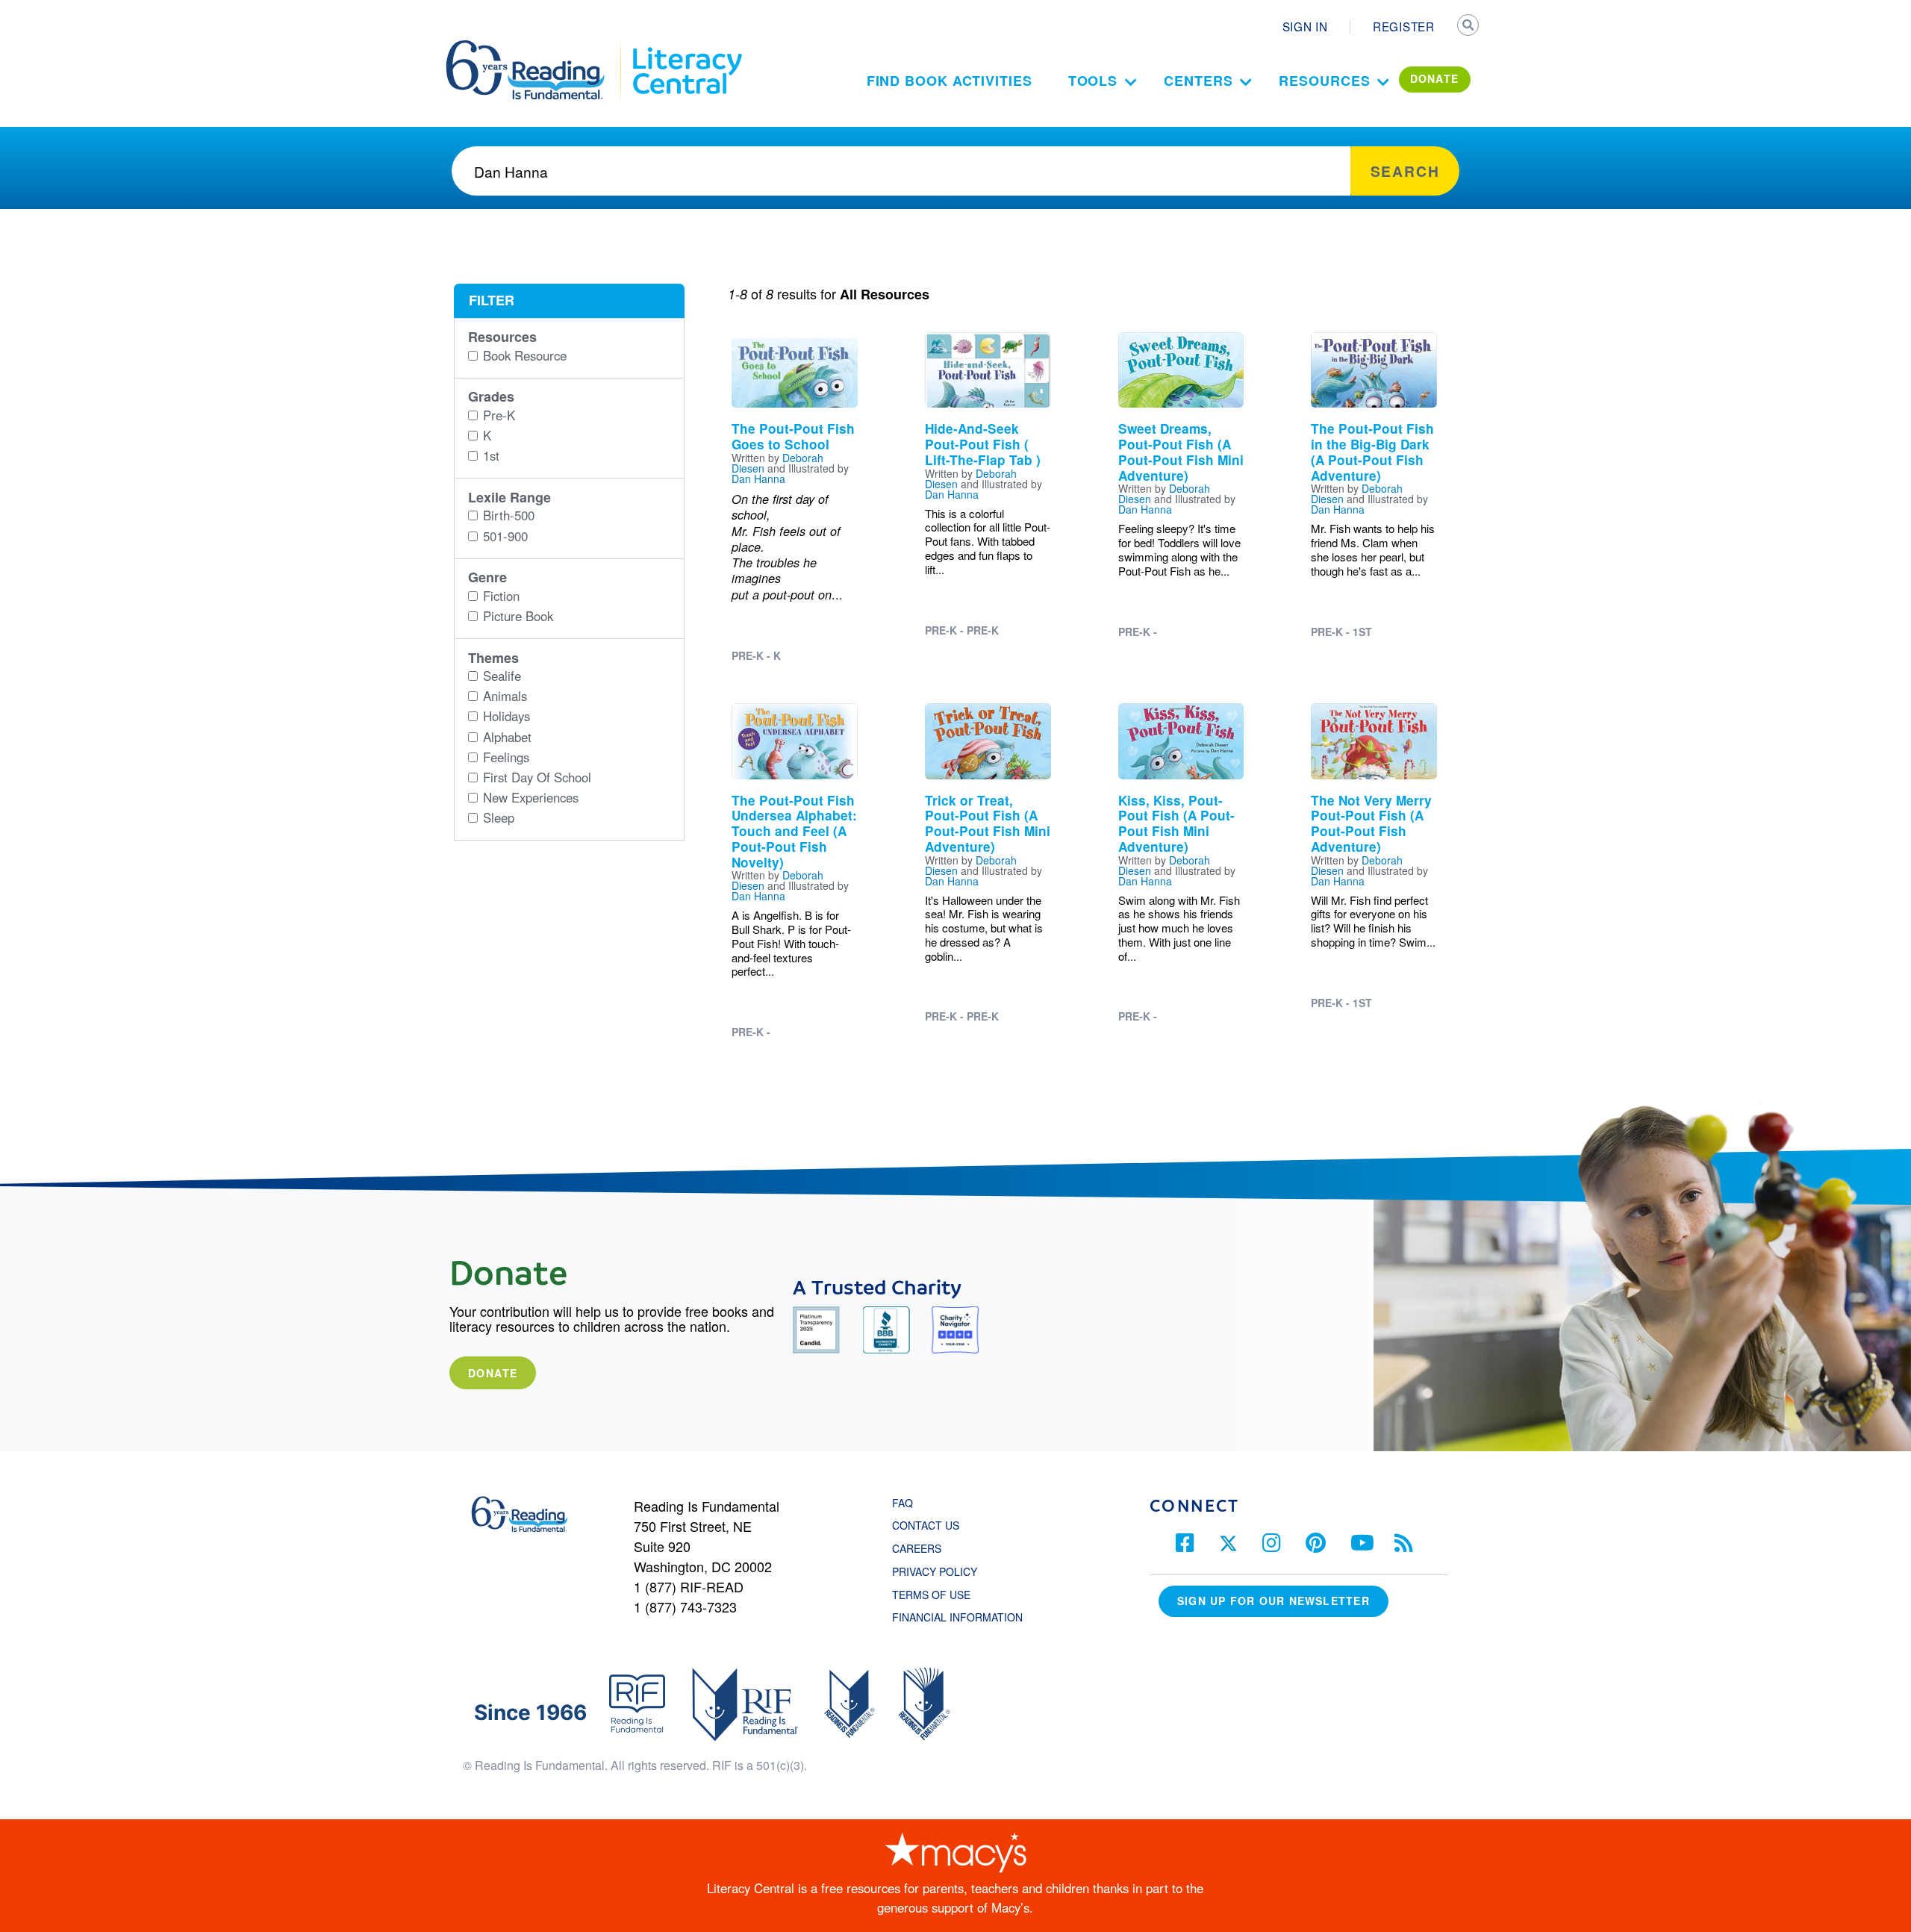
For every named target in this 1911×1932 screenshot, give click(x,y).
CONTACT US (930, 1525)
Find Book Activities (950, 81)
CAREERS (917, 1548)
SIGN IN (1305, 26)
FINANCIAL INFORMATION (957, 1617)
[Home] (536, 47)
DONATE (1435, 78)
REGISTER (1404, 26)
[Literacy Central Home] (686, 47)
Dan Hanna (758, 479)
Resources (1324, 81)
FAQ (902, 1503)
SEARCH (1468, 27)
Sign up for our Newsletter (1274, 1601)
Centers (1198, 81)
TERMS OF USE (939, 1595)
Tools (1093, 81)
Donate (493, 1373)
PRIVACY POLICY (935, 1571)
